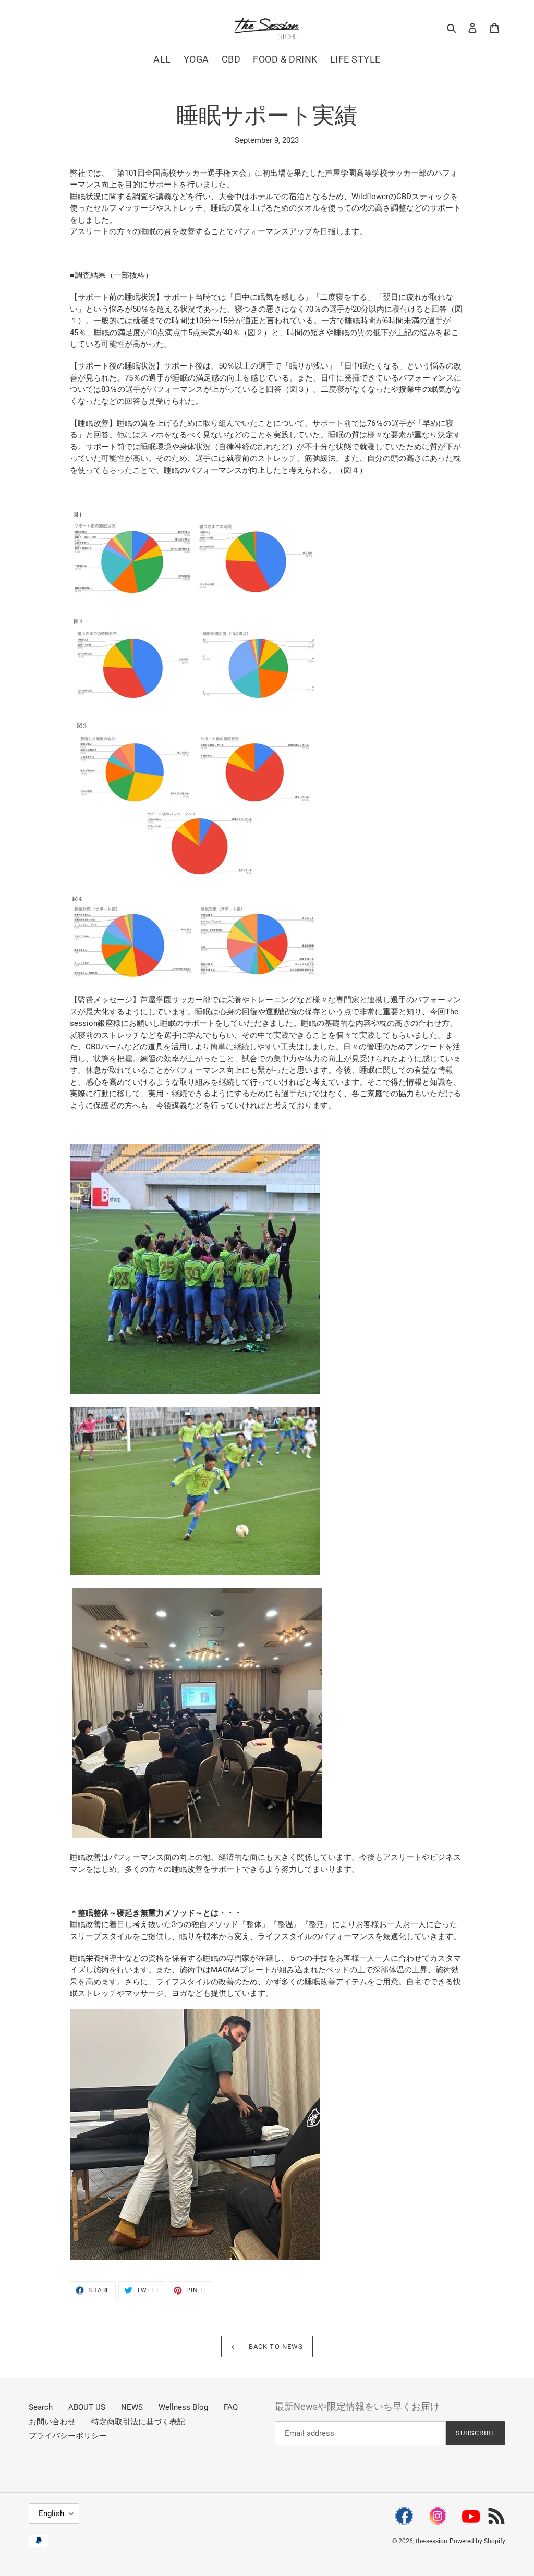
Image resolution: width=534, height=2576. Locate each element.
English (51, 2513)
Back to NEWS (275, 2346)
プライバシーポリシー (68, 2436)
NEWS (132, 2407)
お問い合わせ (52, 2422)
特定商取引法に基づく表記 (138, 2422)
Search (41, 2407)
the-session (432, 2541)
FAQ (231, 2407)
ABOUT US (87, 2407)
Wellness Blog (183, 2407)
